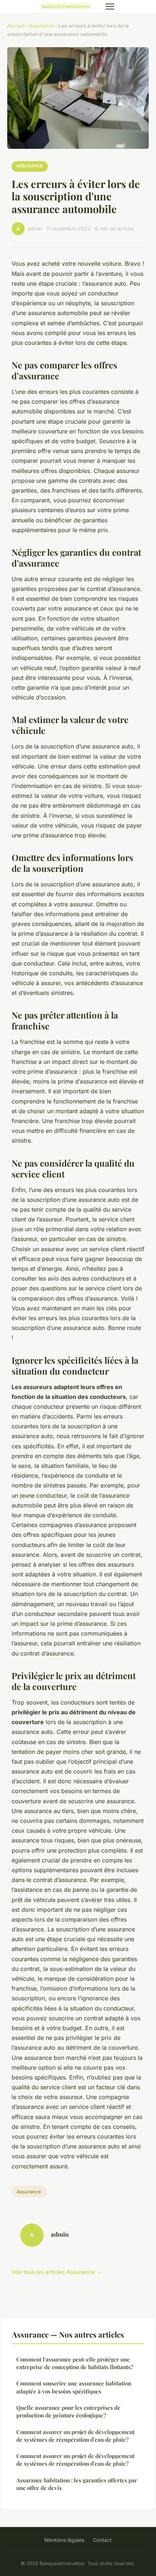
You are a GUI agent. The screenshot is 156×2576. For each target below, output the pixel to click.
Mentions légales (64, 2540)
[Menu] (110, 7)
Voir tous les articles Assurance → (57, 2272)
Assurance (41, 26)
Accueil (16, 26)
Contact (102, 2540)
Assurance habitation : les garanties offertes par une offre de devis (77, 2484)
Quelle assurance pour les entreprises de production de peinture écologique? (68, 2411)
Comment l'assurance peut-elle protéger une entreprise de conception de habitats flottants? (75, 2363)
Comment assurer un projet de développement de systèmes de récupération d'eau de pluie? (75, 2436)
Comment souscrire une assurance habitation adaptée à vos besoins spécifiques (74, 2387)
